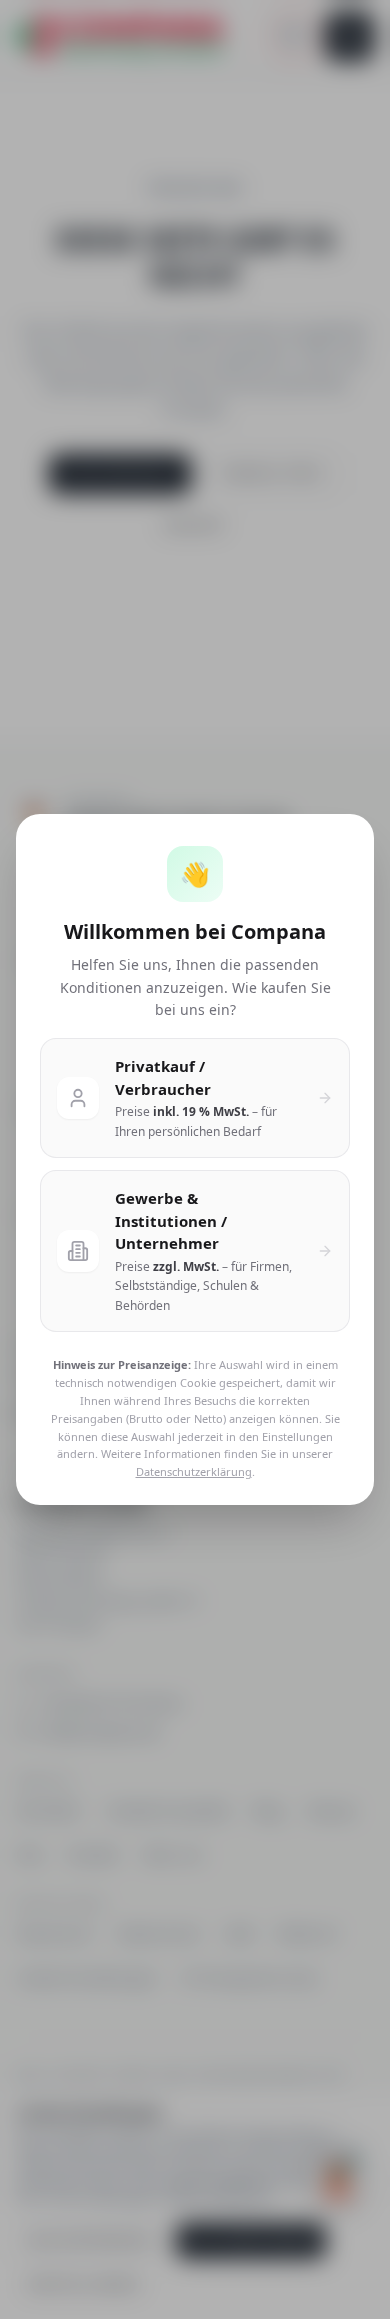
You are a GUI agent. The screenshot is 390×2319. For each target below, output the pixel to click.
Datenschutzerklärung (194, 1471)
